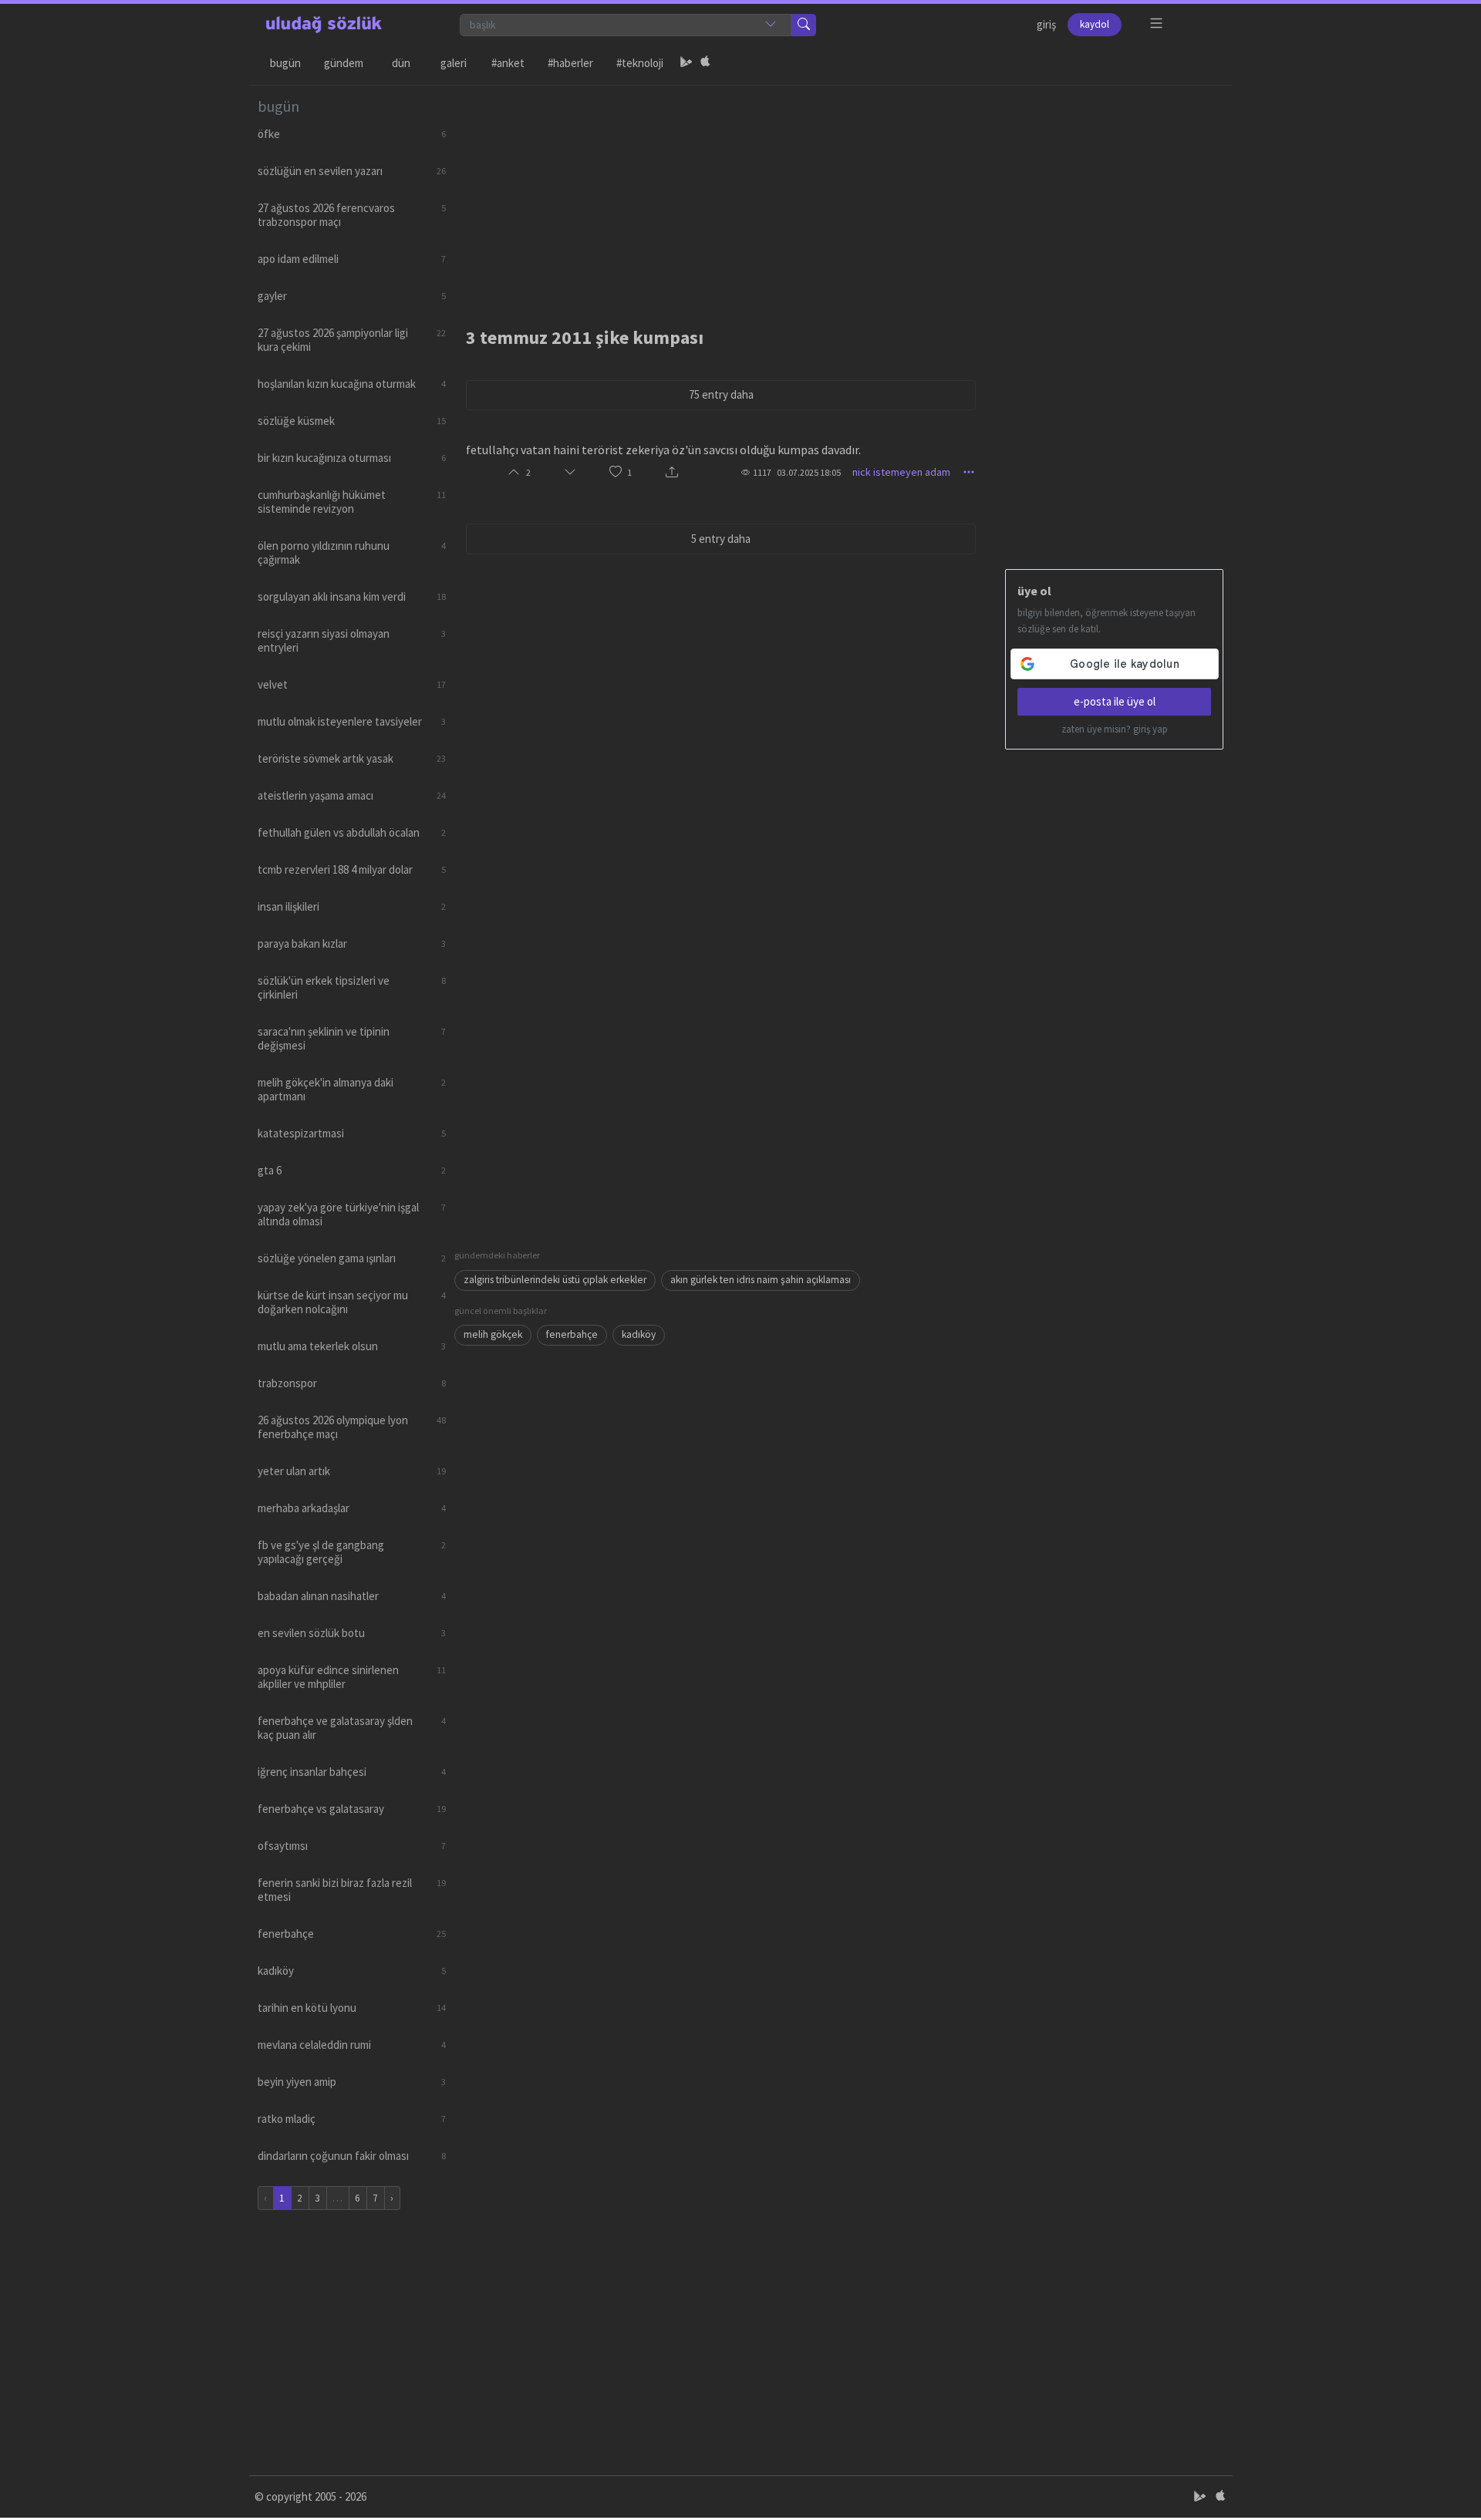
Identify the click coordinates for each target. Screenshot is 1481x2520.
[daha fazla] (1157, 24)
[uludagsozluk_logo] (324, 25)
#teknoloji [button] (640, 63)
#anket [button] (508, 63)
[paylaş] (672, 472)
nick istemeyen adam (901, 472)
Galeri (454, 63)
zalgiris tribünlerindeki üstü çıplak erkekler (555, 1280)
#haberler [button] (570, 63)
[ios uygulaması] (705, 63)
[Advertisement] (839, 194)
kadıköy (639, 1334)
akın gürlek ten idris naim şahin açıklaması (761, 1280)
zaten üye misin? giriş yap (1115, 729)
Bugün (285, 63)
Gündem (344, 63)
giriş (1046, 24)
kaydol (1095, 24)
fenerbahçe (572, 1334)
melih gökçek (493, 1334)
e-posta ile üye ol (1115, 701)
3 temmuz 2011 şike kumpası (585, 337)
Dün (401, 63)
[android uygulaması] (687, 63)
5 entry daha (721, 539)
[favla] (616, 472)
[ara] (804, 25)
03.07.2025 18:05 (809, 472)
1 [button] (629, 472)
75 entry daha (721, 394)
